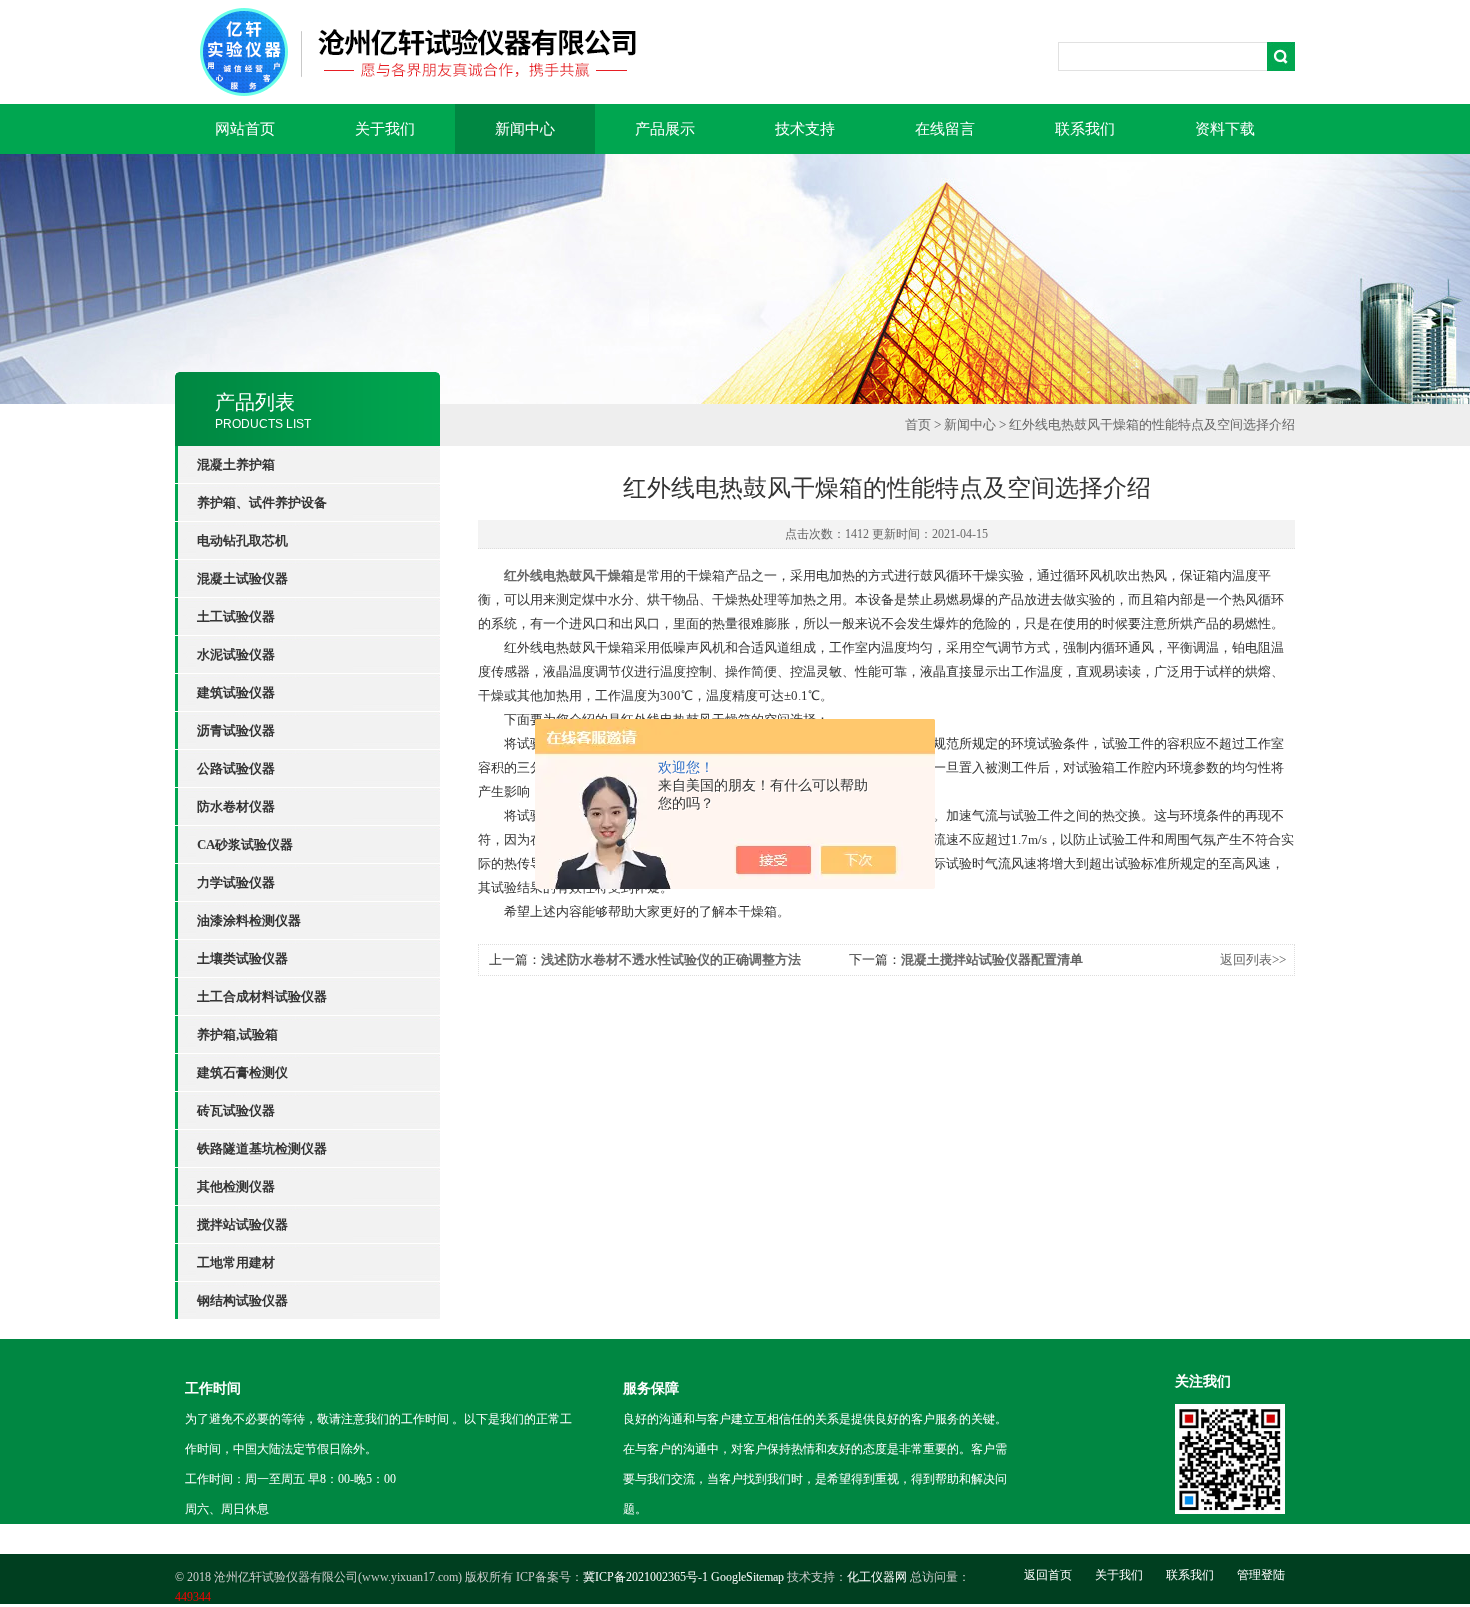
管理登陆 (1261, 1575)
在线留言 (945, 129)
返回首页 (1048, 1575)
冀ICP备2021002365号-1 (645, 1577)
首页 (918, 424)
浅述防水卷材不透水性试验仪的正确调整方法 (671, 959)
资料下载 (1225, 129)
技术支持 (805, 129)
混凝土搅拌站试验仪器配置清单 (992, 959)
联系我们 (1085, 129)
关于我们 (385, 129)
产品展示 (665, 129)
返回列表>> (1253, 959)
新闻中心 (525, 129)
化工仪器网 (877, 1577)
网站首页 (245, 129)
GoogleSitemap (747, 1577)
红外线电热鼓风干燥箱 (569, 575)
